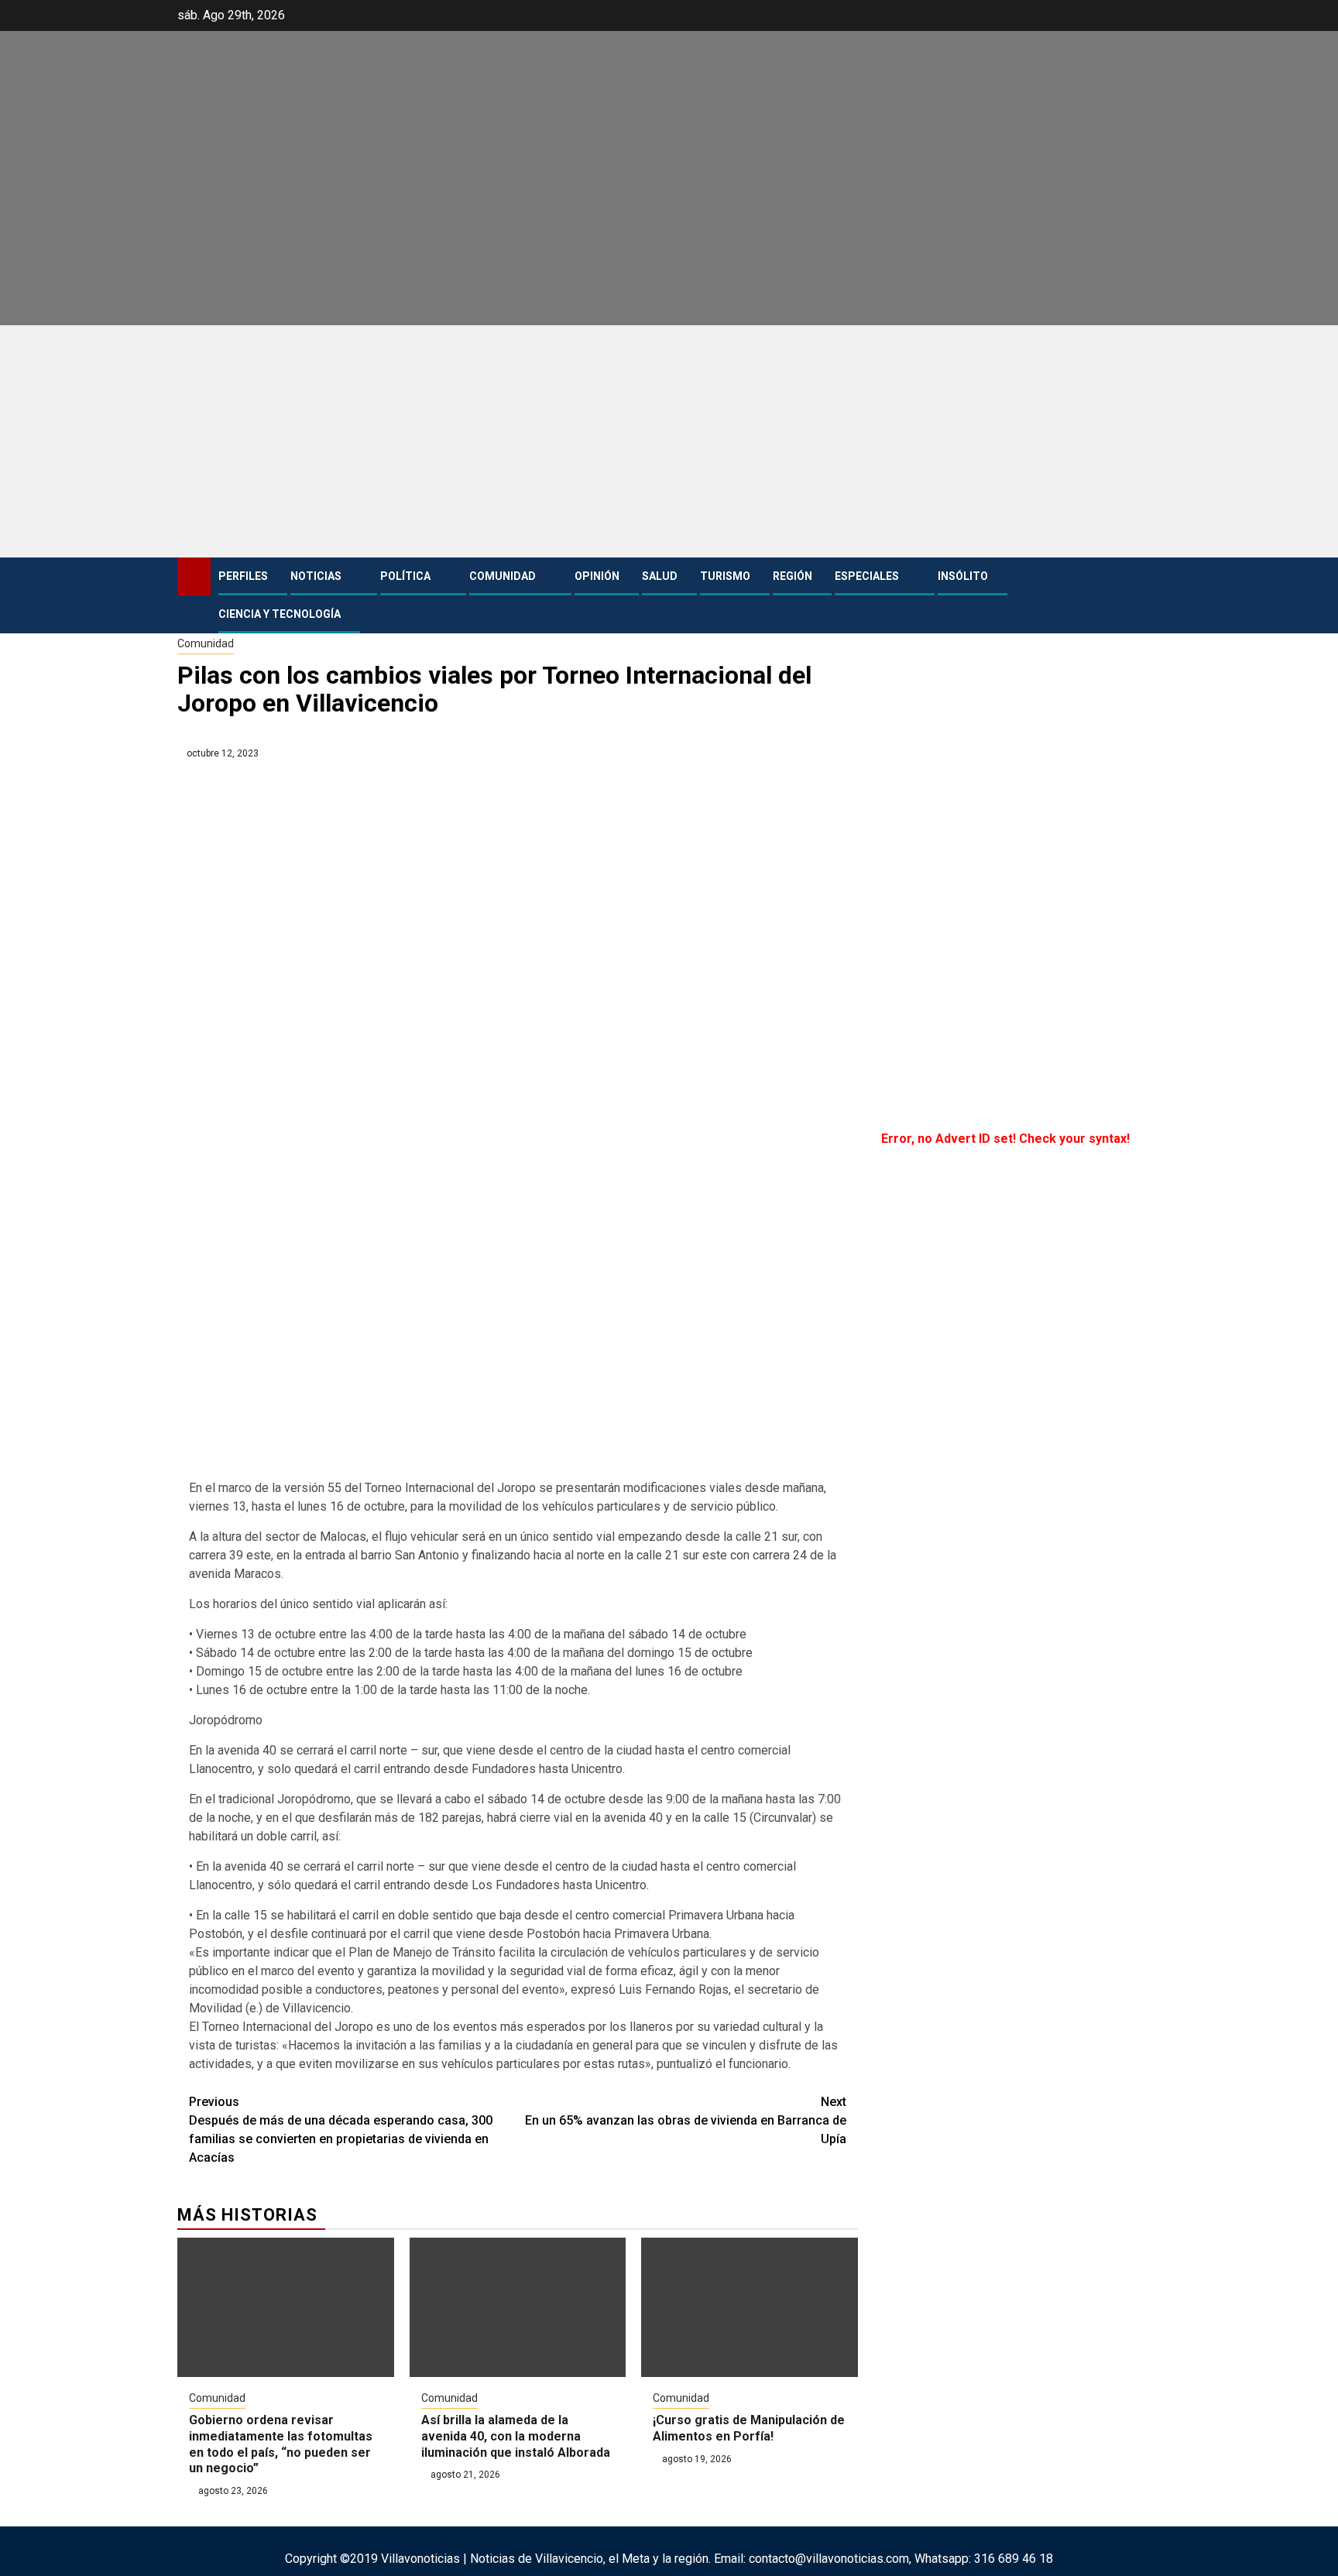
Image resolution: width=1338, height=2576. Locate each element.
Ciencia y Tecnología (280, 614)
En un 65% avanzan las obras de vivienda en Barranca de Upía (686, 2120)
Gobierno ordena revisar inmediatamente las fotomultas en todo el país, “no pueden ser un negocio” (281, 2444)
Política (405, 576)
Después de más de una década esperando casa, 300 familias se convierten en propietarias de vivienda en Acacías (341, 2130)
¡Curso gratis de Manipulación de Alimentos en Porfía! (749, 2428)
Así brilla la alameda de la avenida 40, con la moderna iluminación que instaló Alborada (516, 2436)
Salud (660, 576)
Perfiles (243, 576)
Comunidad (503, 576)
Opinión (597, 576)
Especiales (867, 576)
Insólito (963, 576)
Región (793, 576)
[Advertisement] (669, 441)
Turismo (725, 576)
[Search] (1149, 595)
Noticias (316, 576)
